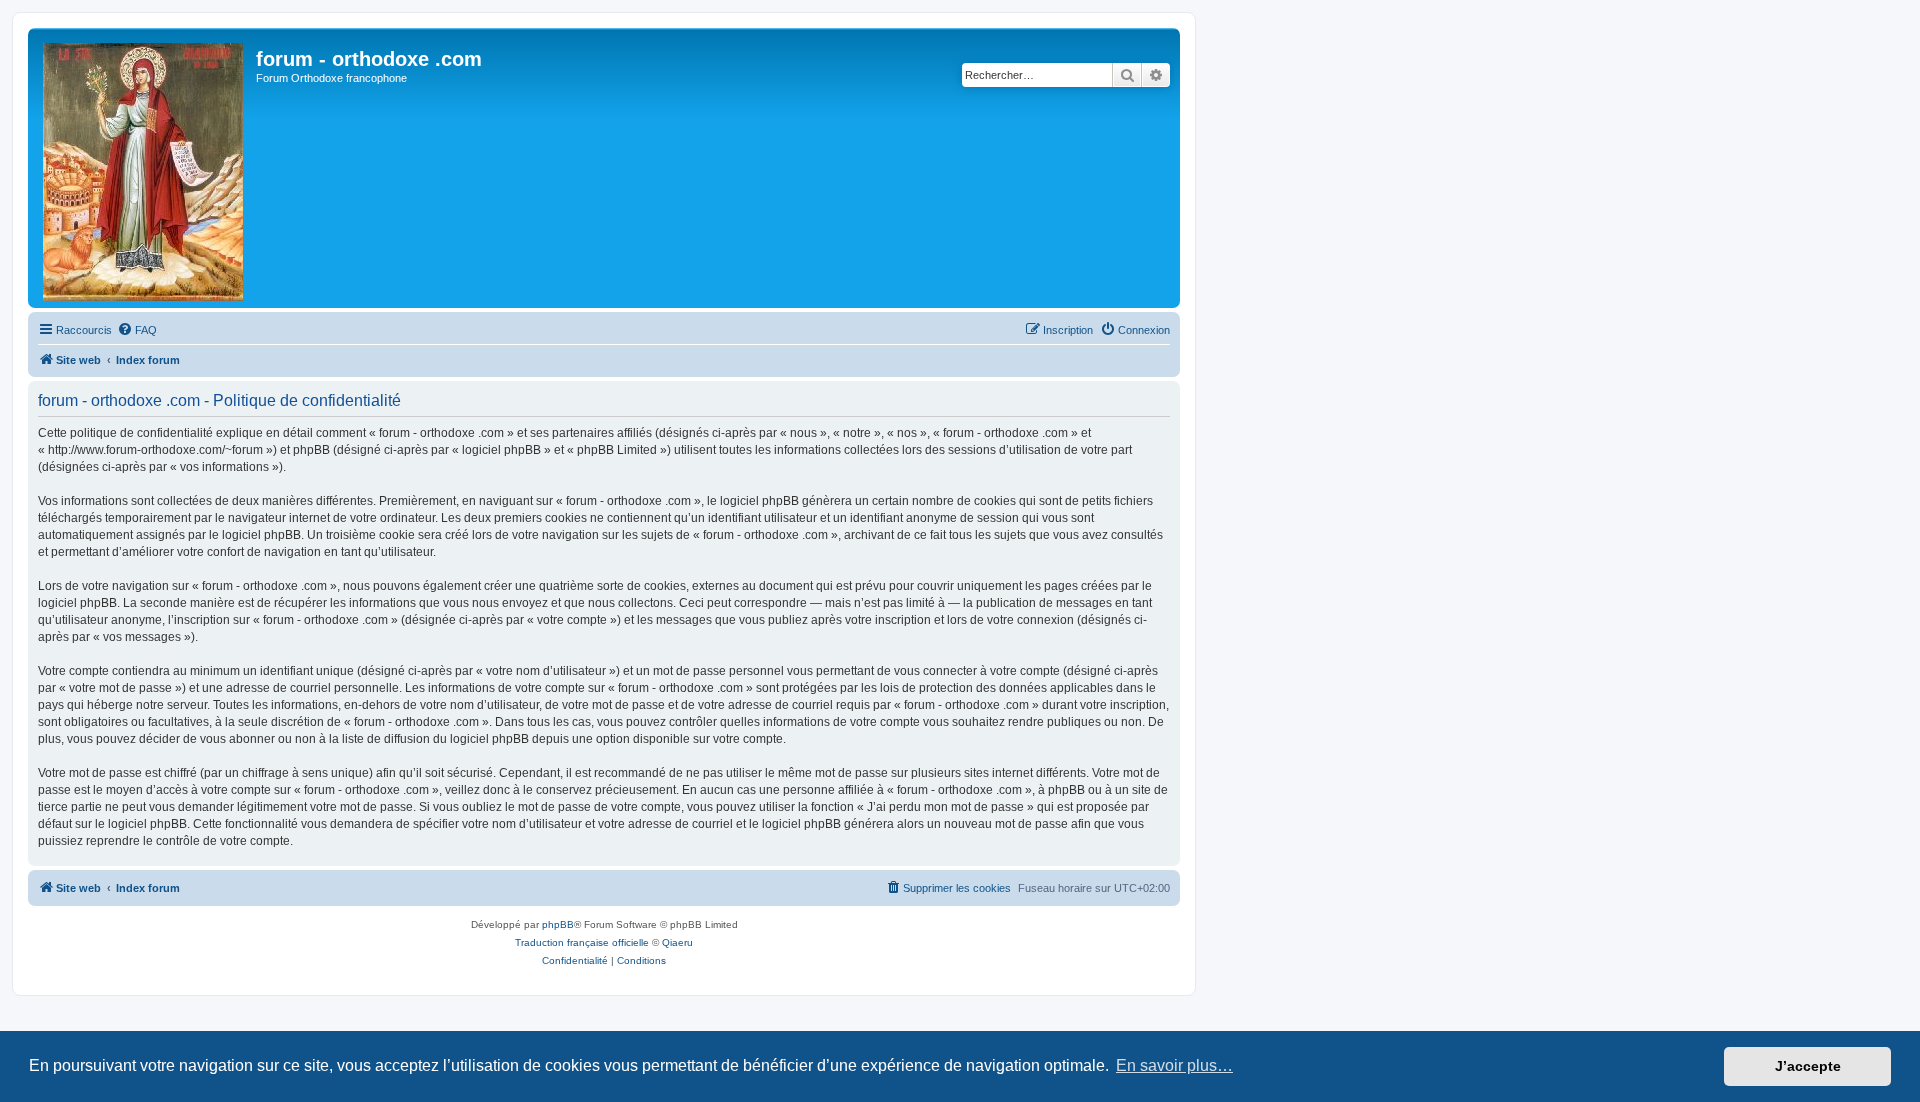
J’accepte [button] (1808, 1066)
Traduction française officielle (582, 942)
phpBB (558, 924)
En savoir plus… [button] (1174, 1065)
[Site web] (144, 168)
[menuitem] (137, 330)
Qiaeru (677, 942)
